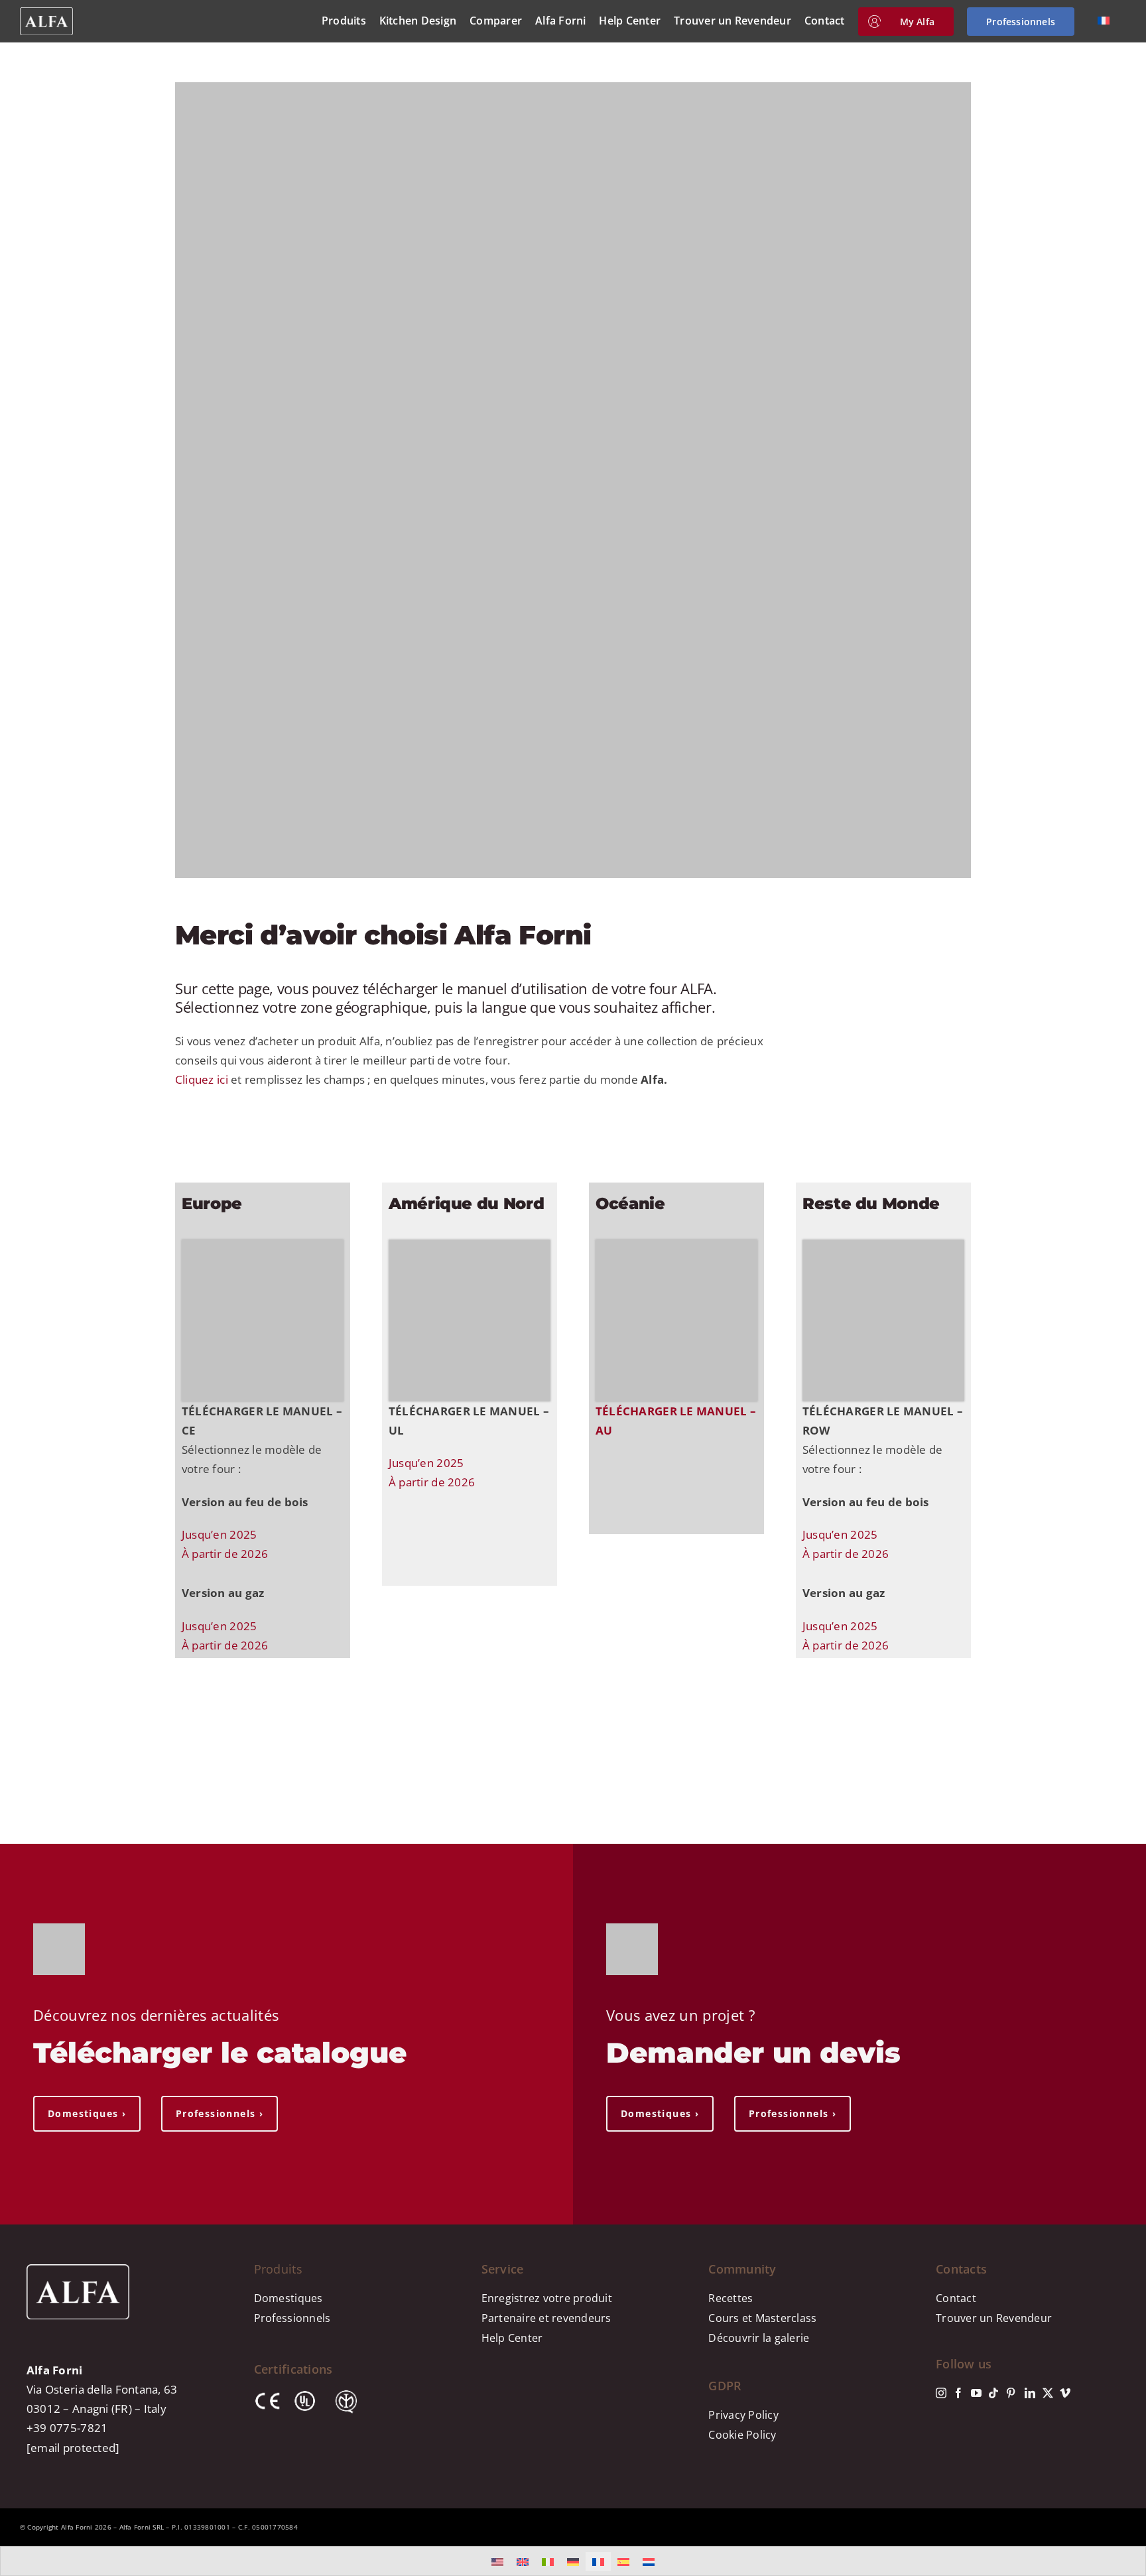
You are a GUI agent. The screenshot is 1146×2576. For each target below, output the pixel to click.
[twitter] (1048, 2393)
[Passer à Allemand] (573, 2561)
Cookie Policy (742, 2435)
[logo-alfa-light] (46, 13)
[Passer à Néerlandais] (649, 2561)
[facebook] (958, 2393)
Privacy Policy (743, 2415)
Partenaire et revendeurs (546, 2318)
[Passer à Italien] (548, 2561)
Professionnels (292, 2318)
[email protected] (73, 2448)
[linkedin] (1030, 2393)
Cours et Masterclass (762, 2318)
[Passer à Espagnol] (623, 2561)
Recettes (731, 2298)
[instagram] (941, 2393)
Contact (956, 2298)
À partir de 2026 (225, 1554)
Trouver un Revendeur (994, 2318)
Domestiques (288, 2298)
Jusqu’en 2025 (219, 1534)
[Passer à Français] (598, 2561)
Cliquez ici (202, 1079)
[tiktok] (993, 2393)
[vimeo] (1065, 2393)
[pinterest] (1011, 2393)
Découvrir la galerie (759, 2338)
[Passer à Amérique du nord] (497, 2561)
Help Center (512, 2338)
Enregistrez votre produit (547, 2298)
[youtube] (976, 2393)
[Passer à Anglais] (523, 2561)
